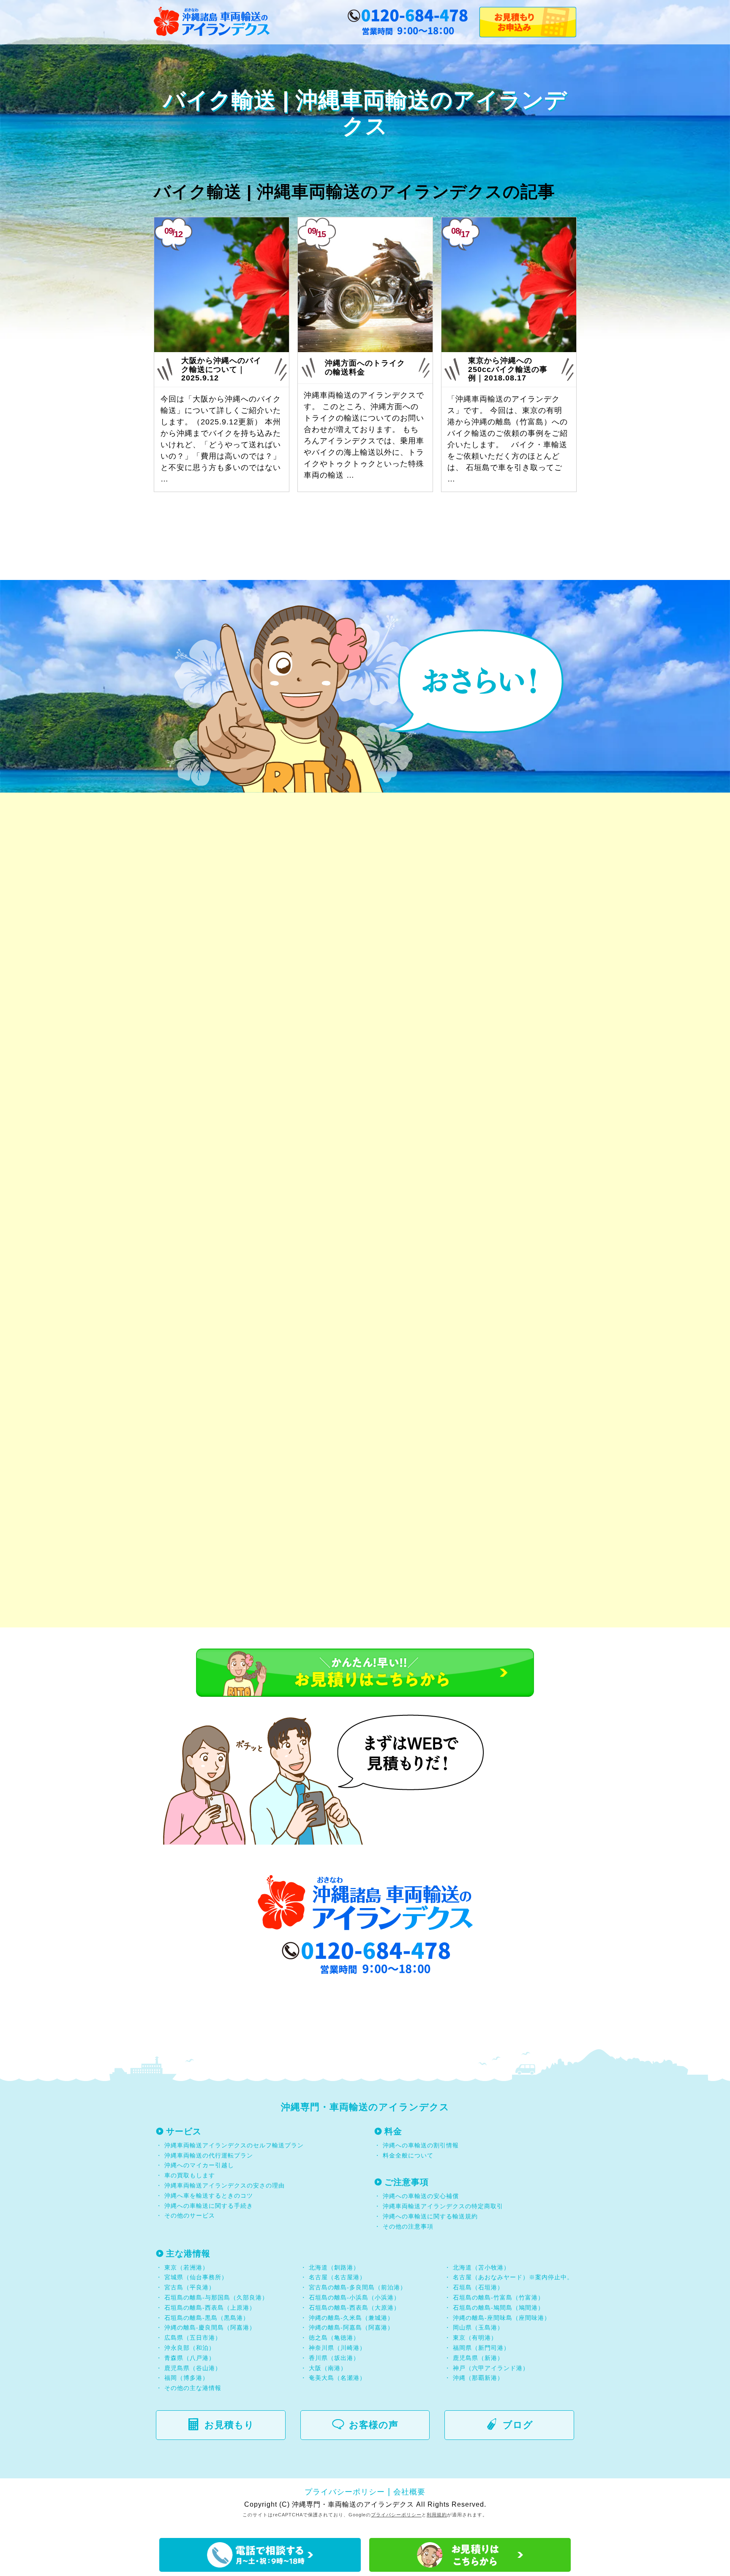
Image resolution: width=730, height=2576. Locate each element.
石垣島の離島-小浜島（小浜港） (354, 2297)
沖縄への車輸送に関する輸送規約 (430, 2216)
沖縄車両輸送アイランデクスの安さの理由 (225, 2185)
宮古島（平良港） (190, 2287)
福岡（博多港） (187, 2378)
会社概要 (409, 2492)
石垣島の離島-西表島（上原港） (210, 2308)
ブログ (518, 2425)
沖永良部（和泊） (190, 2348)
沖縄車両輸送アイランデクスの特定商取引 (443, 2206)
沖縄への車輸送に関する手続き (209, 2206)
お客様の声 (374, 2425)
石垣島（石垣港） (478, 2287)
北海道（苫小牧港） (481, 2267)
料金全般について (407, 2155)
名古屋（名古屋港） (337, 2277)
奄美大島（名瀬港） (337, 2378)
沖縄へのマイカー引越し (199, 2165)
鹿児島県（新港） (478, 2358)
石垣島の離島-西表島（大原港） (354, 2308)
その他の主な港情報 (192, 2388)
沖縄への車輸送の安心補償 (421, 2196)
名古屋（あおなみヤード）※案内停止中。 (513, 2277)
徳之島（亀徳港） (334, 2338)
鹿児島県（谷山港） (193, 2368)
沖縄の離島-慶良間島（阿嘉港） (210, 2327)
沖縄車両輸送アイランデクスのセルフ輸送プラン (234, 2145)
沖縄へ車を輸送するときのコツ (209, 2196)
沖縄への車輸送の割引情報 (421, 2145)
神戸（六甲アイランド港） (491, 2368)
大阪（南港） (328, 2368)
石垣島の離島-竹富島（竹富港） (498, 2297)
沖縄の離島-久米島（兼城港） (351, 2318)
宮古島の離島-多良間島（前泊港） (358, 2287)
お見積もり (229, 2425)
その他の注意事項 (407, 2226)
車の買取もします (190, 2175)
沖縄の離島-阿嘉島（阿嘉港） (351, 2327)
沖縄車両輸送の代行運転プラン (209, 2155)
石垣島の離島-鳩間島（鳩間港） (498, 2308)
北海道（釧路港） (334, 2267)
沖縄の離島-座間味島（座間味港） (502, 2318)
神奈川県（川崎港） (337, 2348)
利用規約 (437, 2515)
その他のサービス (189, 2215)
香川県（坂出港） (334, 2358)
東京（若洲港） (187, 2267)
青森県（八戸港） (190, 2358)
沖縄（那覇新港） (478, 2378)
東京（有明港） (475, 2338)
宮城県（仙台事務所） (196, 2277)
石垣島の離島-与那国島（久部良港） (216, 2297)
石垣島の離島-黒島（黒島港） (207, 2318)
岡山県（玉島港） (478, 2327)
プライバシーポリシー (345, 2492)
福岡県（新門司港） (481, 2348)
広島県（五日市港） (193, 2338)
